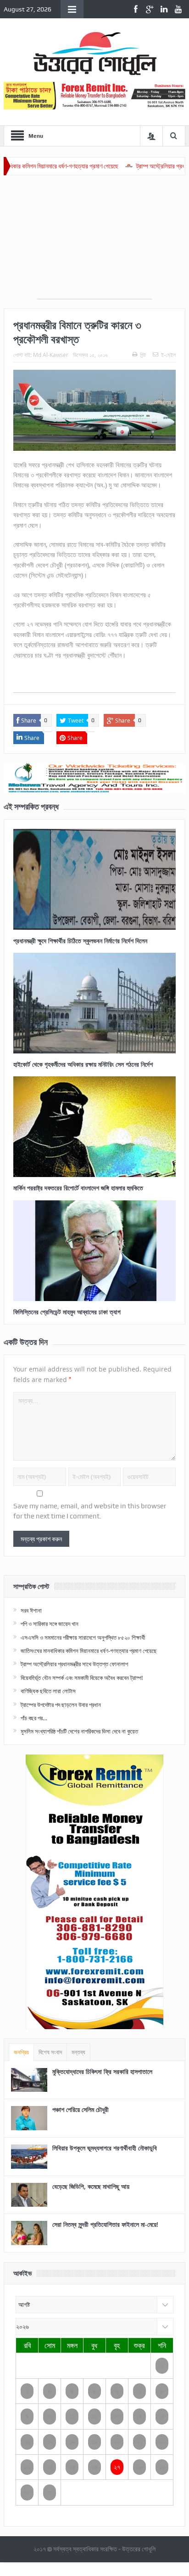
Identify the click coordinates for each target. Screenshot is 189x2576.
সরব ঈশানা (31, 1610)
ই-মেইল (168, 355)
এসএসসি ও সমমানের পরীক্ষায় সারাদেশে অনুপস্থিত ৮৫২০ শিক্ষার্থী (83, 1637)
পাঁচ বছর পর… (34, 1718)
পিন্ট (143, 355)
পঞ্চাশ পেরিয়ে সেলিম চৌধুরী (81, 2109)
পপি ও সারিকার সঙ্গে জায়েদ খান (50, 1624)
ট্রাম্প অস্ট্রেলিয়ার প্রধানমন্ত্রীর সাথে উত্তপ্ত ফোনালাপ (74, 1664)
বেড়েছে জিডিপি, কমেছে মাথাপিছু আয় (91, 2186)
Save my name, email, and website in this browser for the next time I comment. (90, 1511)
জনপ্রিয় (21, 2052)
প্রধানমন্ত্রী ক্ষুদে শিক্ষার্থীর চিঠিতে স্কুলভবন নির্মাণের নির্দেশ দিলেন (80, 941)
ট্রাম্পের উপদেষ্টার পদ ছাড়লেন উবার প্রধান (61, 1705)
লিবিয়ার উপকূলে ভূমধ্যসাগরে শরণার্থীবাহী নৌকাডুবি (105, 2148)
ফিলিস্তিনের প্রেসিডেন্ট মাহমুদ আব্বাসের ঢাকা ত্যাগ (67, 1312)
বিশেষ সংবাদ (50, 2052)
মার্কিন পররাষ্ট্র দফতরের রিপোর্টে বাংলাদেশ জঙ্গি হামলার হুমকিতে (78, 1188)
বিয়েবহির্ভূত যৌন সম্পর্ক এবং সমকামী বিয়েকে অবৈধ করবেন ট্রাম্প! (82, 1678)
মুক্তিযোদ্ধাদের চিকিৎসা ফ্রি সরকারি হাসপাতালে (102, 2071)
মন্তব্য (78, 2052)
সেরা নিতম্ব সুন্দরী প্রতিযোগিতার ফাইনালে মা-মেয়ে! (105, 2224)
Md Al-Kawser (51, 355)
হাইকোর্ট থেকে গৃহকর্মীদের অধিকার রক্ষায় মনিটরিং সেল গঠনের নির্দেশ (83, 1064)
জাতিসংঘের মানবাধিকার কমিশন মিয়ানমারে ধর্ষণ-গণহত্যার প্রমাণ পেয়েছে (89, 1651)
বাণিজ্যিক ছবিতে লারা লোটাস (48, 1691)
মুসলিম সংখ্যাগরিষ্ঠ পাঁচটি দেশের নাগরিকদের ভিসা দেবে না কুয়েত (79, 1731)
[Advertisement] (94, 242)
